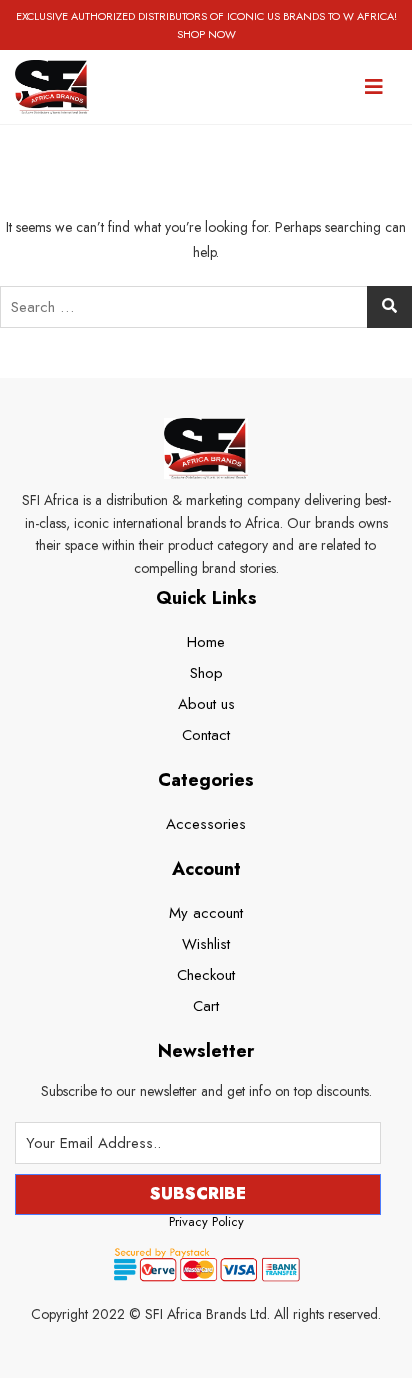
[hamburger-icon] (374, 87)
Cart (206, 1006)
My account (206, 913)
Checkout (206, 975)
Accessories (206, 824)
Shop (206, 673)
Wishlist (206, 944)
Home (206, 642)
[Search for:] (206, 307)
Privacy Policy (206, 1221)
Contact (206, 735)
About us (206, 704)
